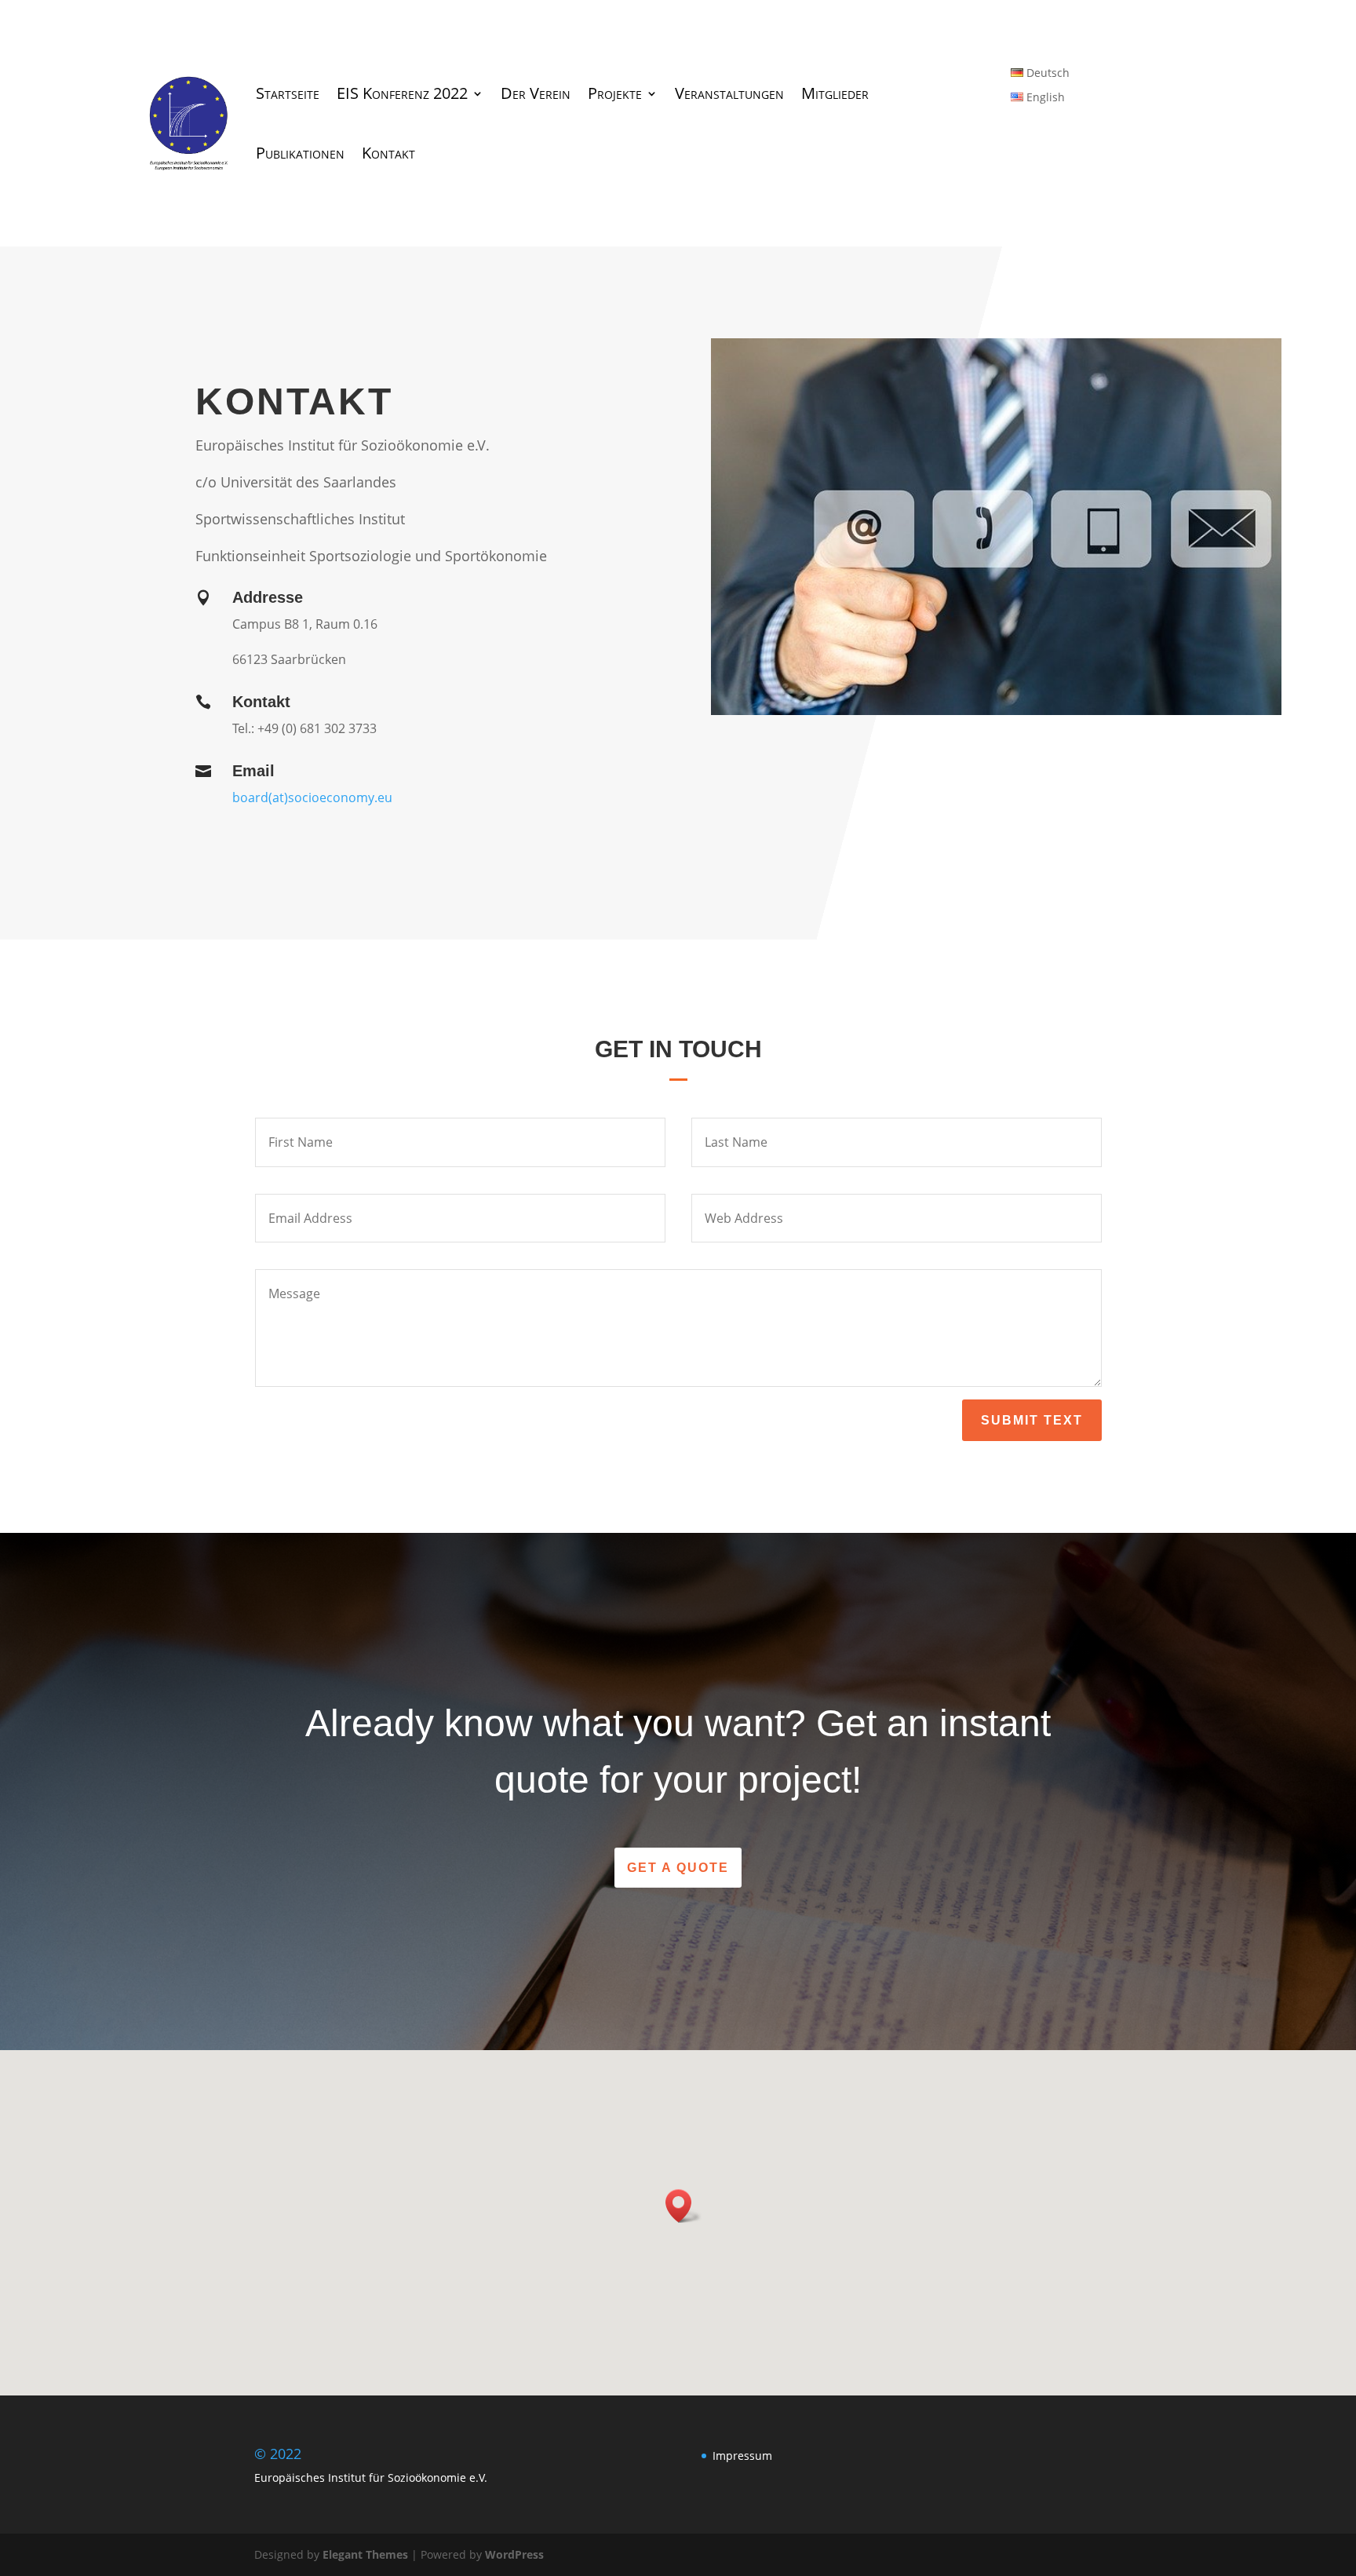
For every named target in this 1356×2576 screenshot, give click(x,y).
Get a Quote (678, 1868)
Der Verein (536, 93)
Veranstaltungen (729, 93)
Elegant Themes (365, 2554)
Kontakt (388, 153)
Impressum (742, 2456)
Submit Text (1032, 1420)
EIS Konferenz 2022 (402, 93)
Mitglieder (835, 93)
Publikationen (300, 153)
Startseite (288, 93)
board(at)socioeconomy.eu (312, 797)
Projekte (615, 93)
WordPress (514, 2554)
